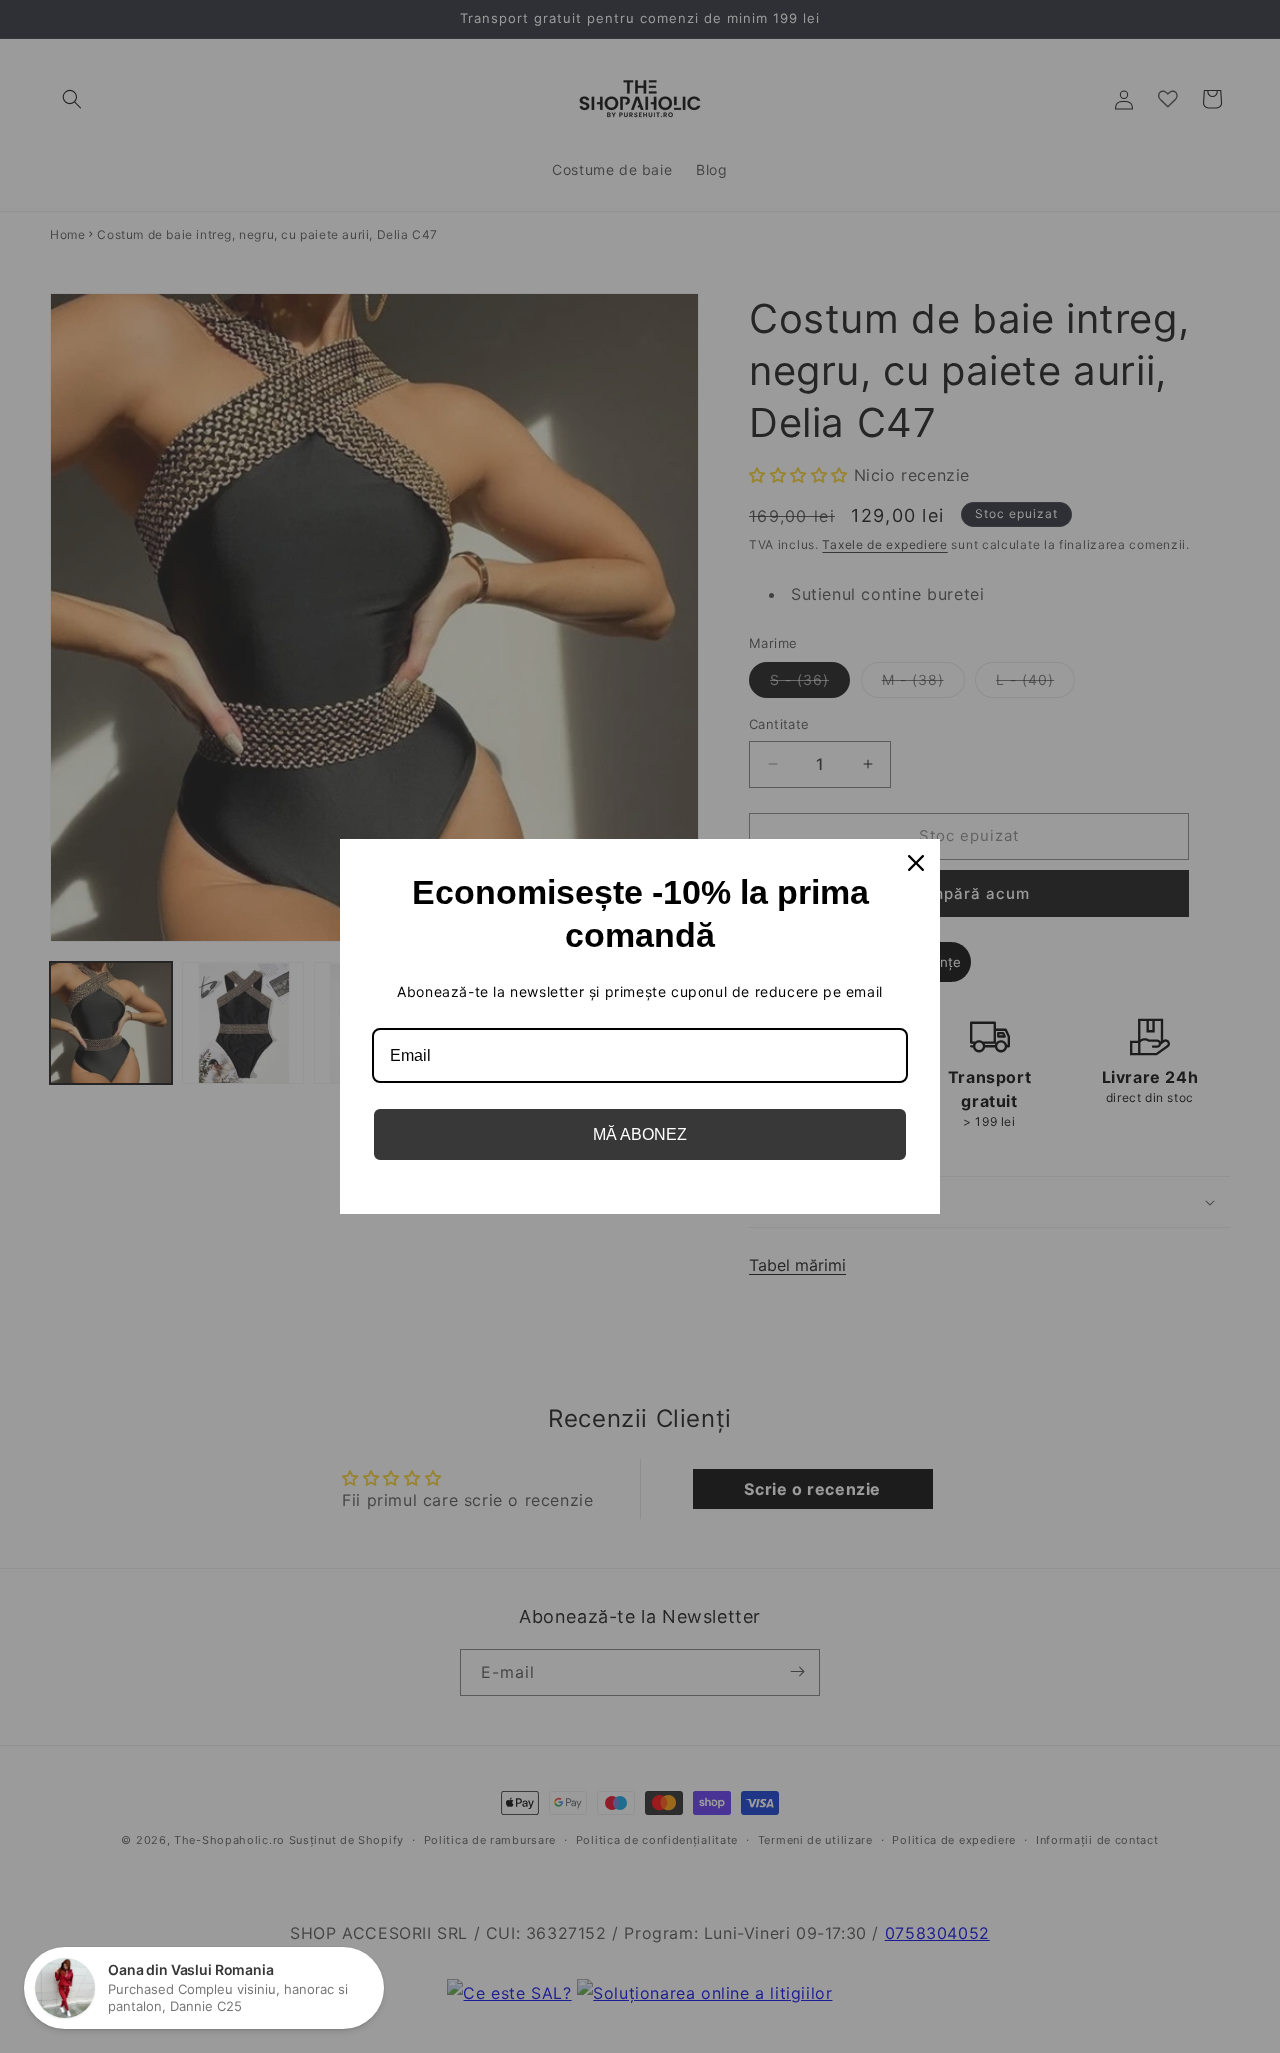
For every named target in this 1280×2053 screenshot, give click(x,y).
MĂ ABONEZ (640, 1134)
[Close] (916, 863)
